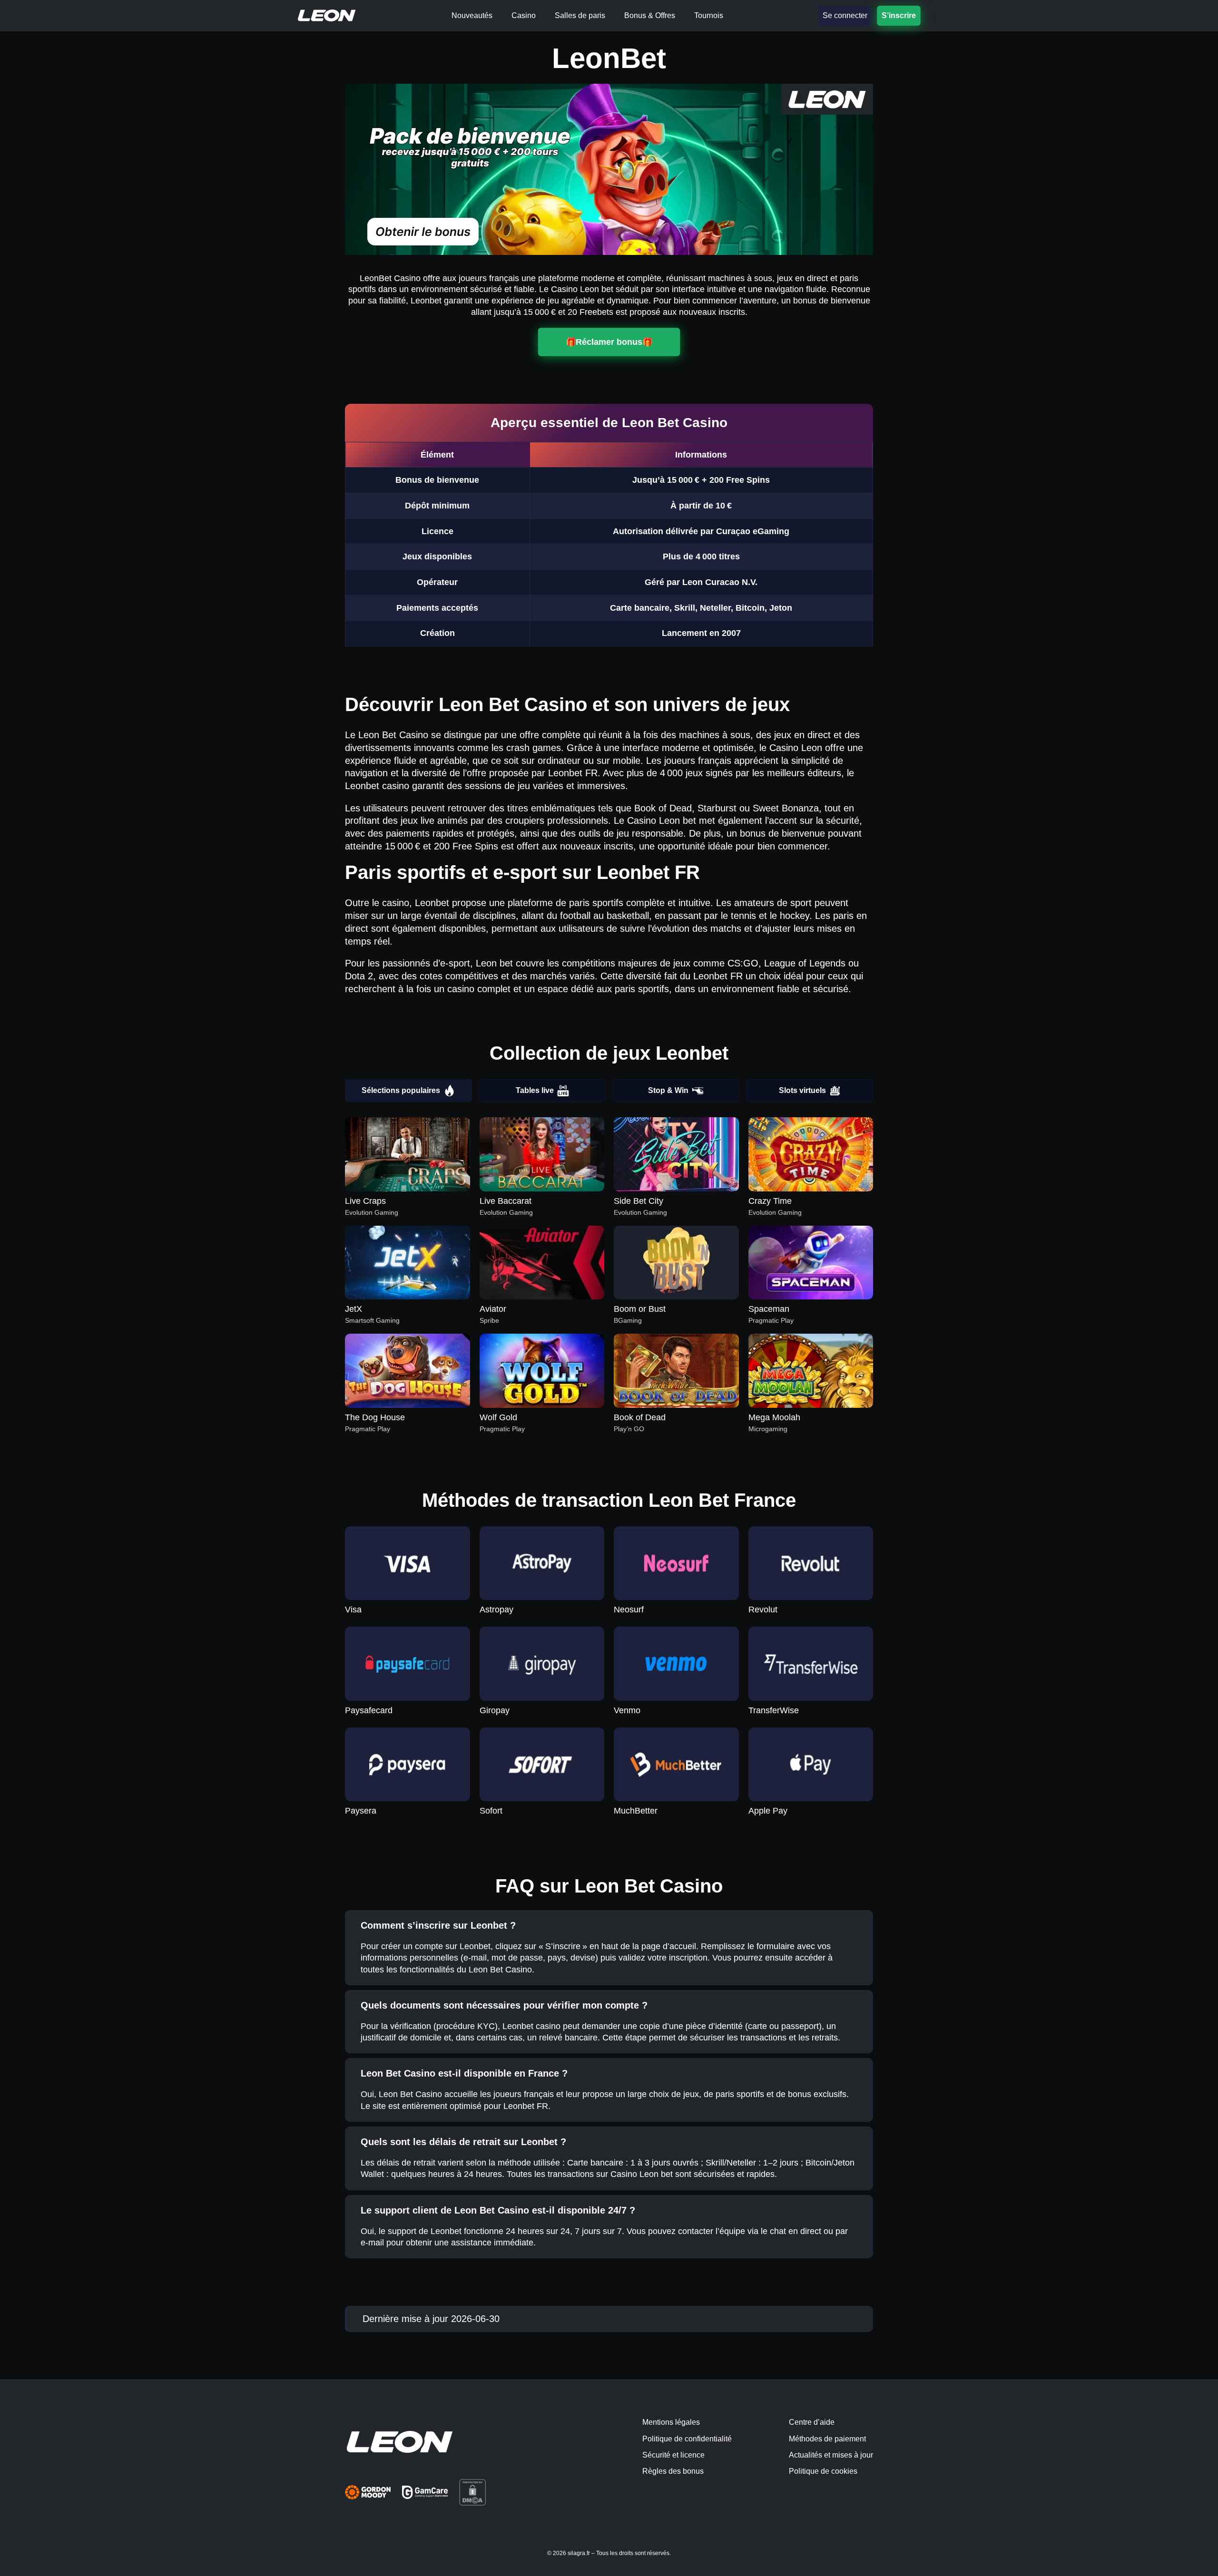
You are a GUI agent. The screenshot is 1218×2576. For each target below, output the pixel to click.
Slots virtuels (802, 1090)
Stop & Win (668, 1090)
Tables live (535, 1090)
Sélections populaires (401, 1090)
